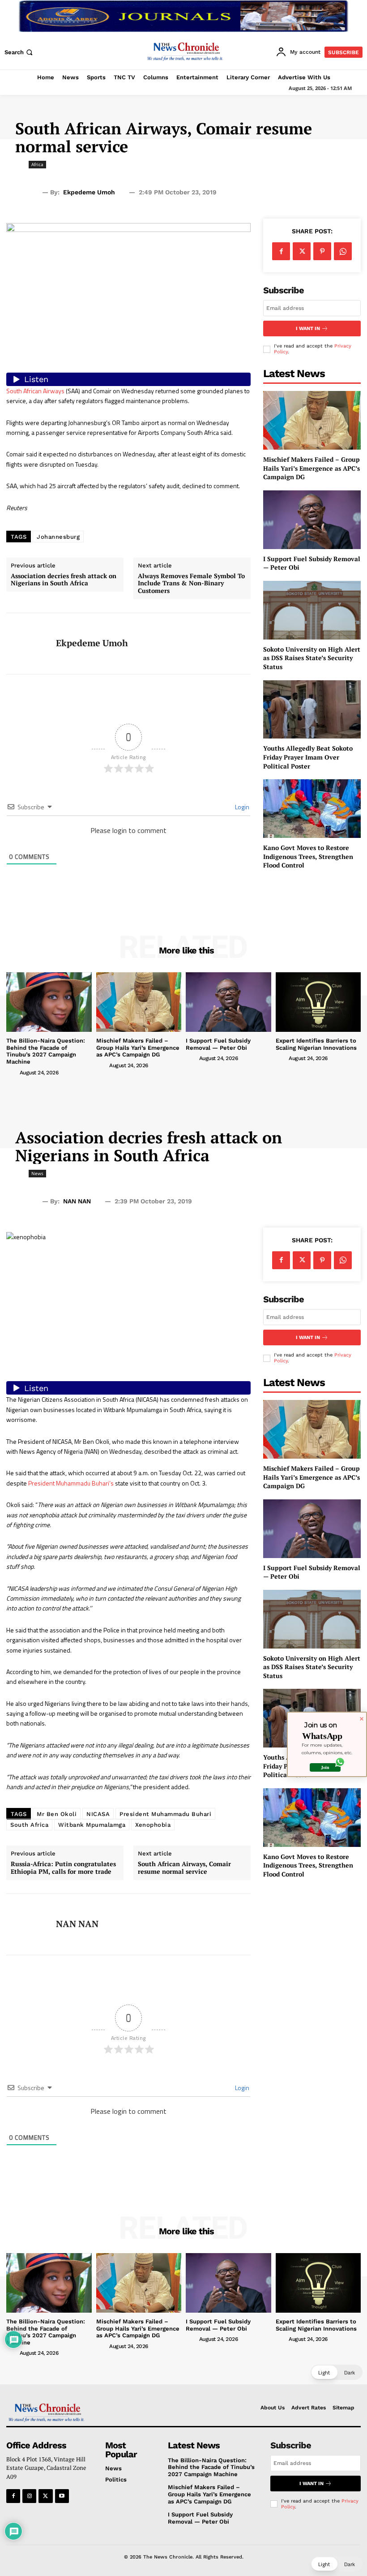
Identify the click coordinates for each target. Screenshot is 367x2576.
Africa (37, 164)
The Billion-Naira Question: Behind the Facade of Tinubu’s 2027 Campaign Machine (46, 1051)
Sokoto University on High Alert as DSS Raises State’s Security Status (312, 658)
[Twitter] (302, 251)
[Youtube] (62, 2496)
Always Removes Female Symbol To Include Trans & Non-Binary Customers (191, 584)
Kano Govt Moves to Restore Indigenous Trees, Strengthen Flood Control (308, 856)
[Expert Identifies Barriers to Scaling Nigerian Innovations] (318, 1002)
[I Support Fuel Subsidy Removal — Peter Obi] (312, 520)
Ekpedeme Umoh (89, 192)
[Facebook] (281, 251)
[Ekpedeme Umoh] (28, 644)
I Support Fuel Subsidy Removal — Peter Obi (218, 1044)
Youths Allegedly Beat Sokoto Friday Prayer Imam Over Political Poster (308, 757)
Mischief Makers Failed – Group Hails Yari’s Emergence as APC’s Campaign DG (312, 468)
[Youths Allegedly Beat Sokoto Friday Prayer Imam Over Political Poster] (312, 710)
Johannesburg (58, 537)
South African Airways (35, 391)
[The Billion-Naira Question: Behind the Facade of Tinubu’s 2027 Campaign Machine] (49, 1002)
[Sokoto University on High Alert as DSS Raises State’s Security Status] (312, 610)
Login (241, 807)
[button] (19, 52)
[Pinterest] (322, 251)
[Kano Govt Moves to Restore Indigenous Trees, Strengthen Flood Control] (312, 809)
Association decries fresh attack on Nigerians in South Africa (64, 580)
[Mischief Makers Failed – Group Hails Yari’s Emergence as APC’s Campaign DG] (312, 420)
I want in (308, 328)
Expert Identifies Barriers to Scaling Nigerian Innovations (316, 1044)
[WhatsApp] (343, 251)
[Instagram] (29, 2496)
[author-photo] (12, 1072)
